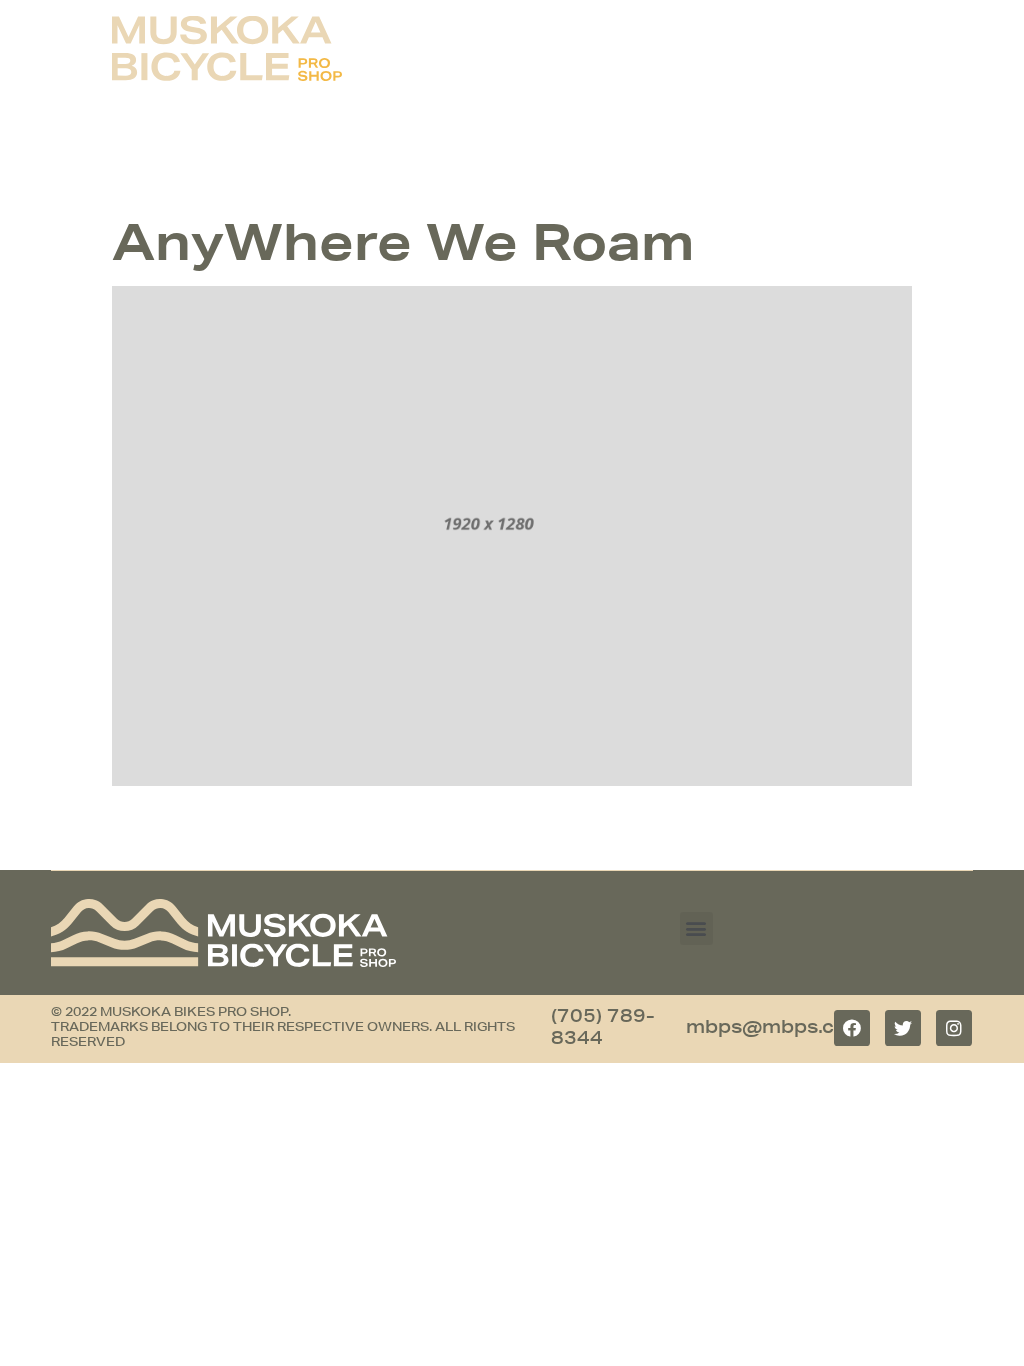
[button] (696, 928)
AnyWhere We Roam (403, 241)
